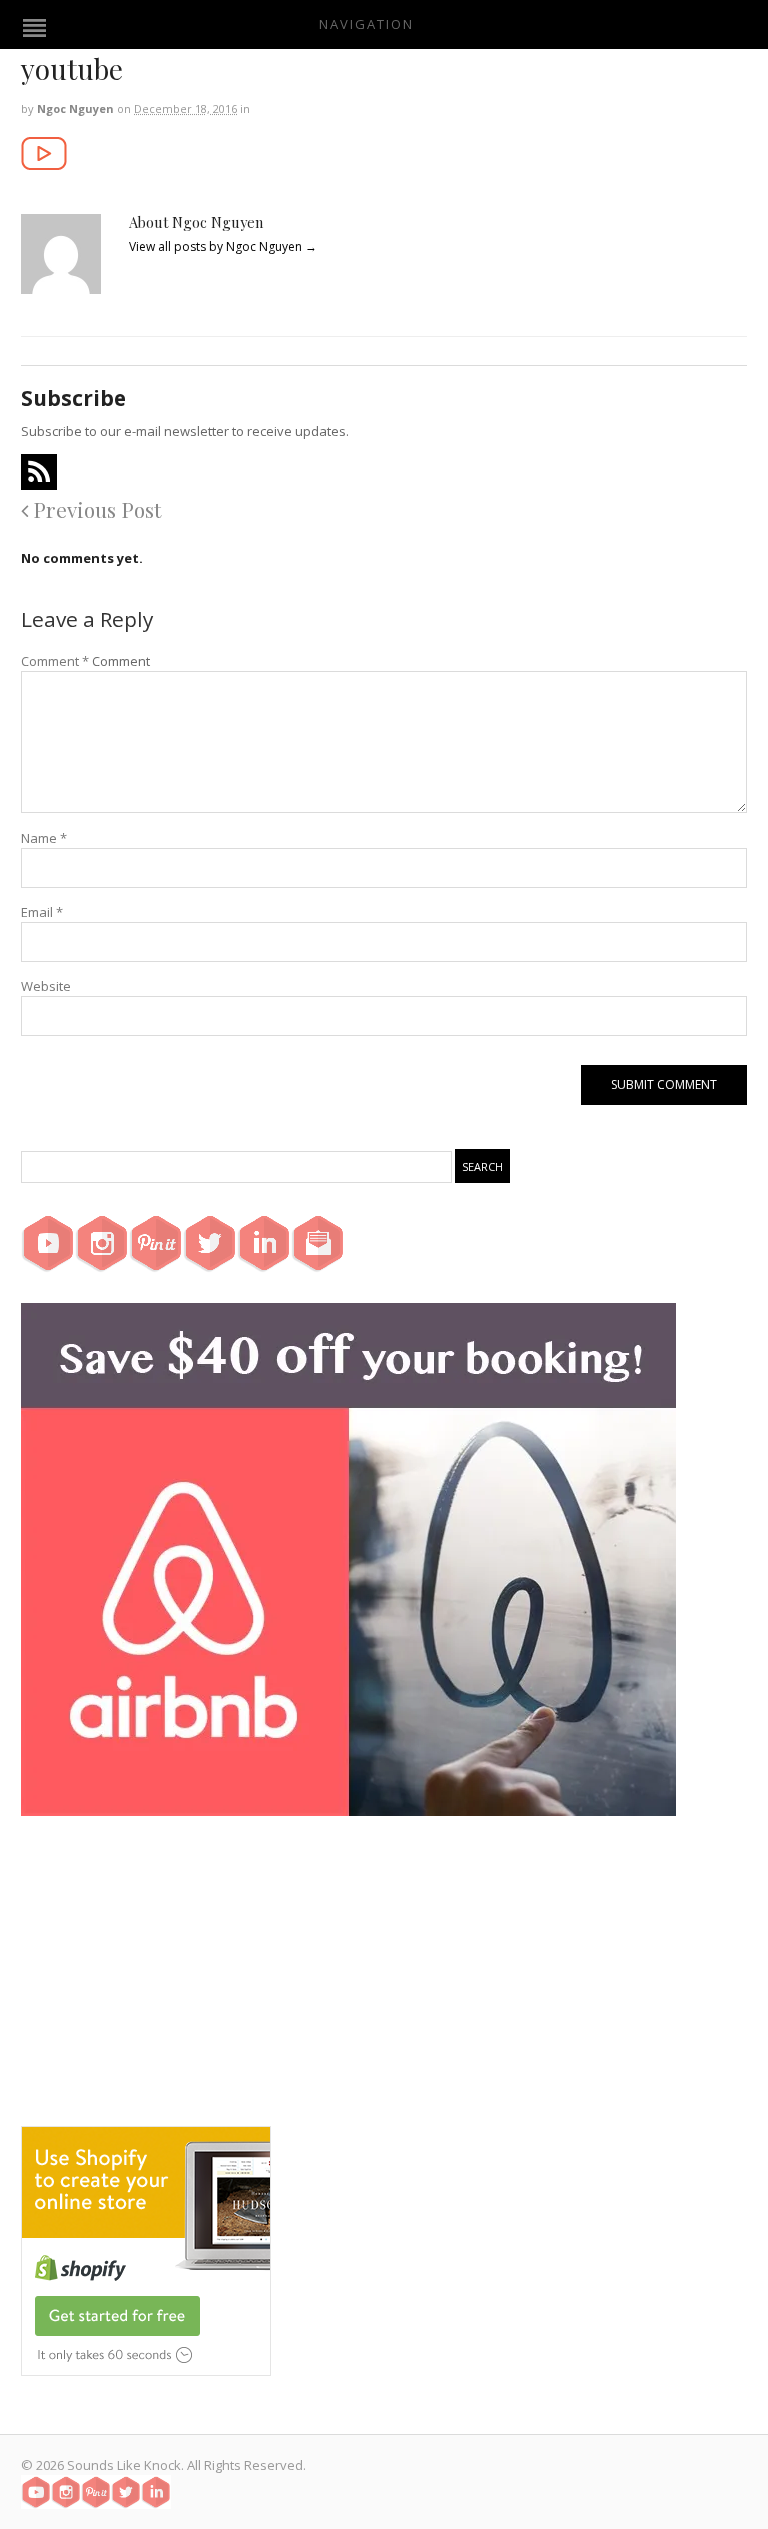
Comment (55, 661)
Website (46, 986)
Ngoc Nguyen (75, 108)
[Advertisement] (384, 1986)
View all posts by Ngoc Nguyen (223, 246)
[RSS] (39, 472)
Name (44, 838)
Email (42, 912)
